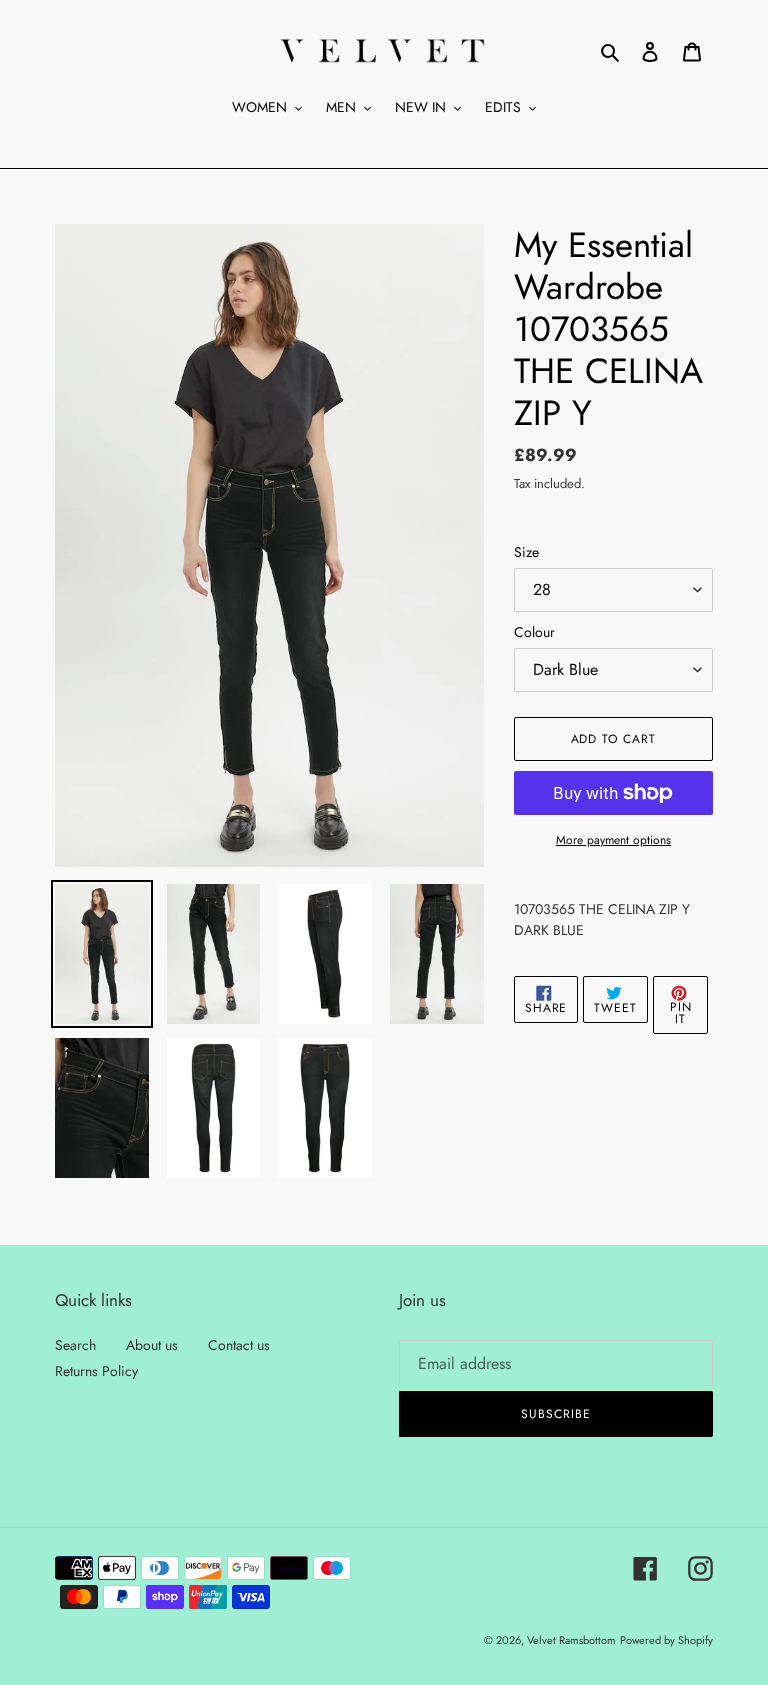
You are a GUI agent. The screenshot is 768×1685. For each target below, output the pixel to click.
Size (526, 552)
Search (75, 1345)
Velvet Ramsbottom (571, 1640)
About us (152, 1345)
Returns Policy (96, 1371)
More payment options (613, 840)
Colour (534, 632)
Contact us (239, 1345)
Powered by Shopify (666, 1640)
